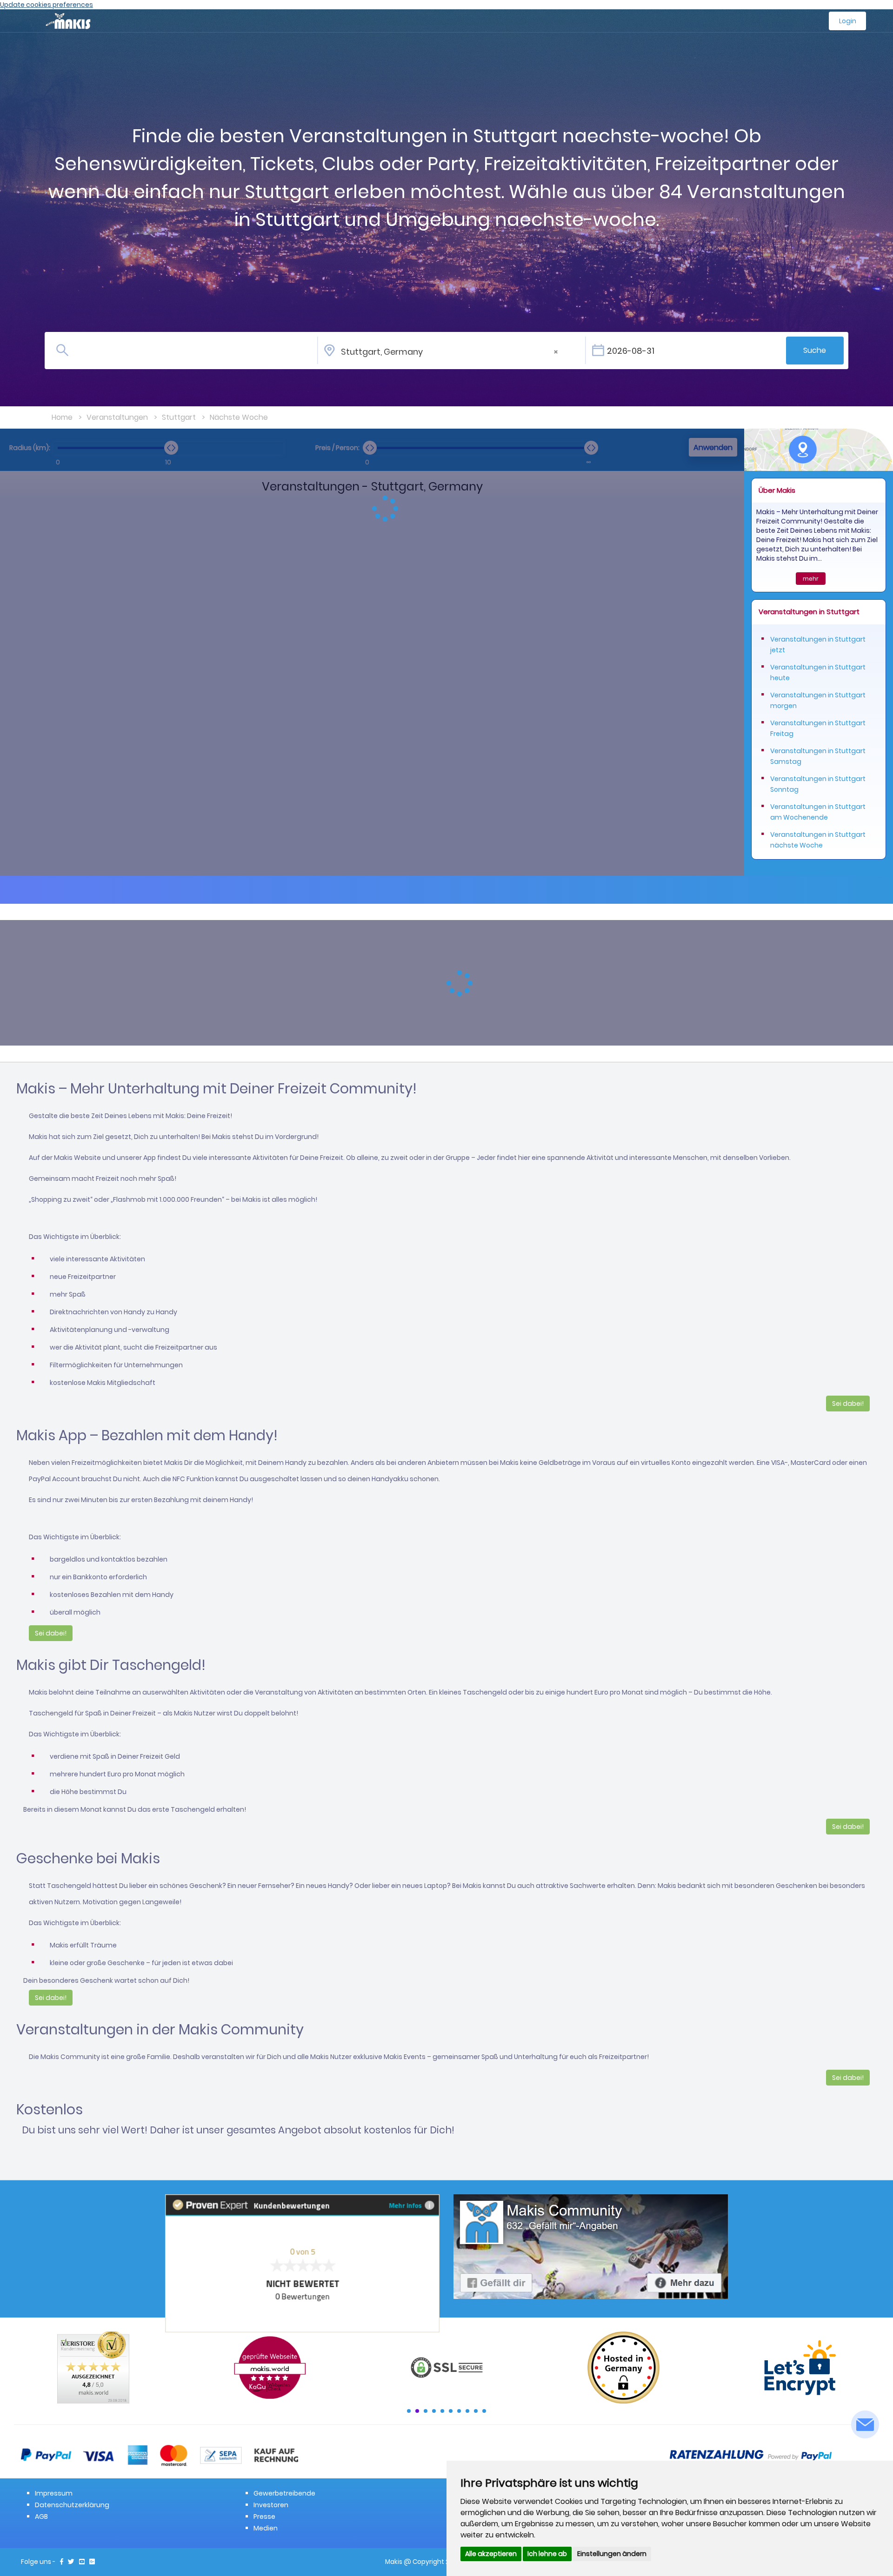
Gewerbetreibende (284, 2493)
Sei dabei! (848, 1404)
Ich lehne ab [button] (547, 2554)
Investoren (271, 2505)
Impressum (54, 2493)
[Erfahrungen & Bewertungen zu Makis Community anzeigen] (302, 2263)
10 (484, 2411)
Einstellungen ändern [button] (612, 2554)
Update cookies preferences (47, 5)
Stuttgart (179, 417)
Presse (264, 2516)
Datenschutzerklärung (72, 2505)
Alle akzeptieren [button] (491, 2554)
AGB (41, 2516)
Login (848, 21)
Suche (815, 350)
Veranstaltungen (117, 417)
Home (62, 417)
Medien (266, 2528)
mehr (811, 579)
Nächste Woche (239, 417)
